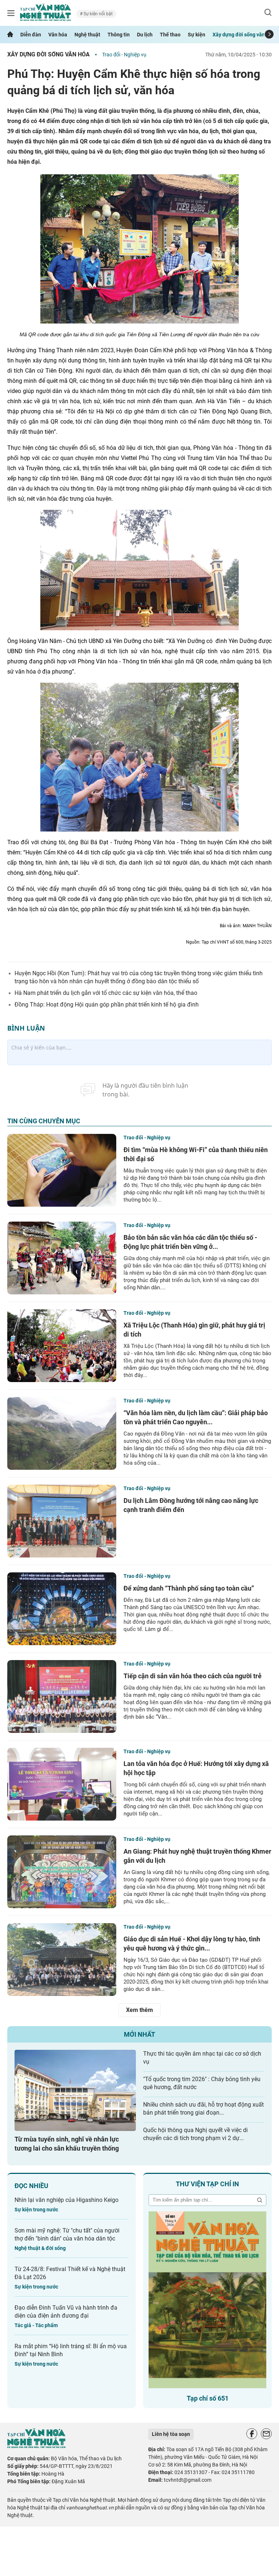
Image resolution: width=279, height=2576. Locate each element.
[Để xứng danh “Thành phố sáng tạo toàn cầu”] (62, 1609)
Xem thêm (139, 2010)
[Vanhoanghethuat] (10, 35)
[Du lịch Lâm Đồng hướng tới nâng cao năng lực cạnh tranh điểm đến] (62, 1521)
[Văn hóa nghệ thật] (36, 2446)
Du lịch (145, 35)
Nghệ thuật (87, 35)
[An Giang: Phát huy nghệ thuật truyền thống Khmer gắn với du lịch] (62, 1872)
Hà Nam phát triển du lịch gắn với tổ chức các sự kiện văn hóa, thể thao (106, 993)
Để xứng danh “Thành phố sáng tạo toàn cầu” (189, 1588)
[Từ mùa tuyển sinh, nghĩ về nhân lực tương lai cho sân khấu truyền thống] (75, 2090)
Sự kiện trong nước (36, 2210)
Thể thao (170, 35)
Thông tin (119, 35)
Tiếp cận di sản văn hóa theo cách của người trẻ (193, 1676)
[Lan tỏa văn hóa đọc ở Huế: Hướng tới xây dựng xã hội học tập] (62, 1784)
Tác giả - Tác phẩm (36, 2325)
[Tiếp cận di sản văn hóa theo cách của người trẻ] (62, 1696)
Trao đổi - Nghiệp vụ (124, 55)
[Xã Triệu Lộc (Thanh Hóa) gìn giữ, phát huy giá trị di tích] (62, 1346)
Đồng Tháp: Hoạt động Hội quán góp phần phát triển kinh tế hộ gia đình (107, 1005)
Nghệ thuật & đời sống (40, 2248)
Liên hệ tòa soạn (171, 2434)
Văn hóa (58, 35)
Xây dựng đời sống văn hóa (244, 35)
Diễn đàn (31, 35)
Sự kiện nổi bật (98, 14)
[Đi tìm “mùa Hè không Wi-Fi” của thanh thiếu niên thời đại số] (62, 1170)
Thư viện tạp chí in (207, 2184)
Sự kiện (197, 35)
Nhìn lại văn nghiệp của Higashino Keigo (66, 2200)
